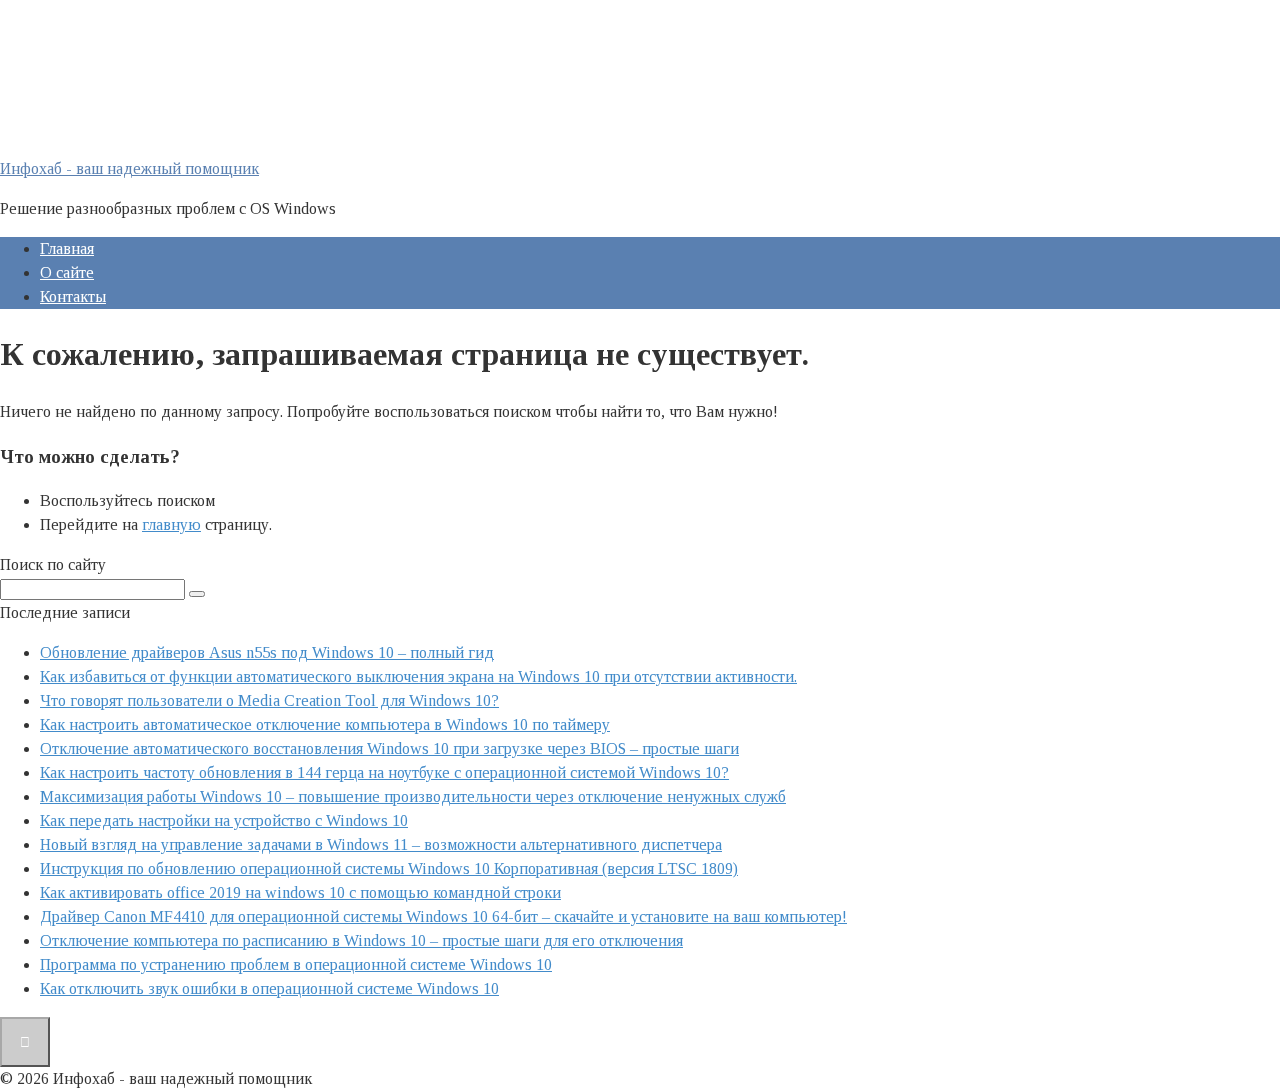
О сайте (67, 272)
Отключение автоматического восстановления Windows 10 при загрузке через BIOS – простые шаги (389, 748)
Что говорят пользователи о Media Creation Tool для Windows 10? (269, 700)
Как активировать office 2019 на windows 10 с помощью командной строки (300, 892)
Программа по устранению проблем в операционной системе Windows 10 (296, 964)
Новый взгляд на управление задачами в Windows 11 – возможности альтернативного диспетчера (381, 844)
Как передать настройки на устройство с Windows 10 (224, 820)
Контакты (73, 296)
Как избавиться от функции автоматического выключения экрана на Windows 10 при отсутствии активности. (418, 676)
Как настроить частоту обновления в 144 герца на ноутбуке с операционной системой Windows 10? (384, 772)
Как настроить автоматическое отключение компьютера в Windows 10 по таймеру (325, 724)
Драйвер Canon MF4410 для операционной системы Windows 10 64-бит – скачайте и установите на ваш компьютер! (443, 916)
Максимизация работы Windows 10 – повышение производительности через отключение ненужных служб (413, 796)
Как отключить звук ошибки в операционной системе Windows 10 (269, 988)
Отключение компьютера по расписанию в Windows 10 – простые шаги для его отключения (361, 940)
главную (171, 524)
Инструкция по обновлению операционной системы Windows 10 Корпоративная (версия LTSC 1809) (389, 868)
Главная (67, 248)
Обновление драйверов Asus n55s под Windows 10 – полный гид (267, 652)
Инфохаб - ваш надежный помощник (129, 168)
